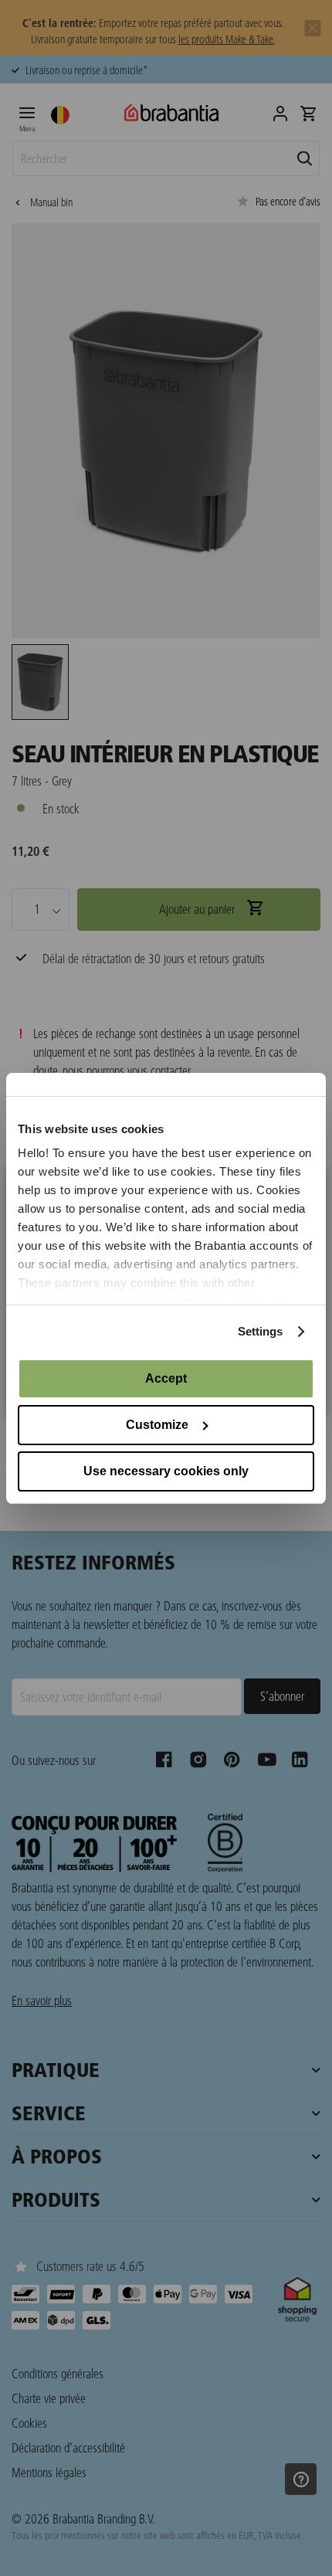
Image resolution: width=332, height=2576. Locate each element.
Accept (166, 1378)
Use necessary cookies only (166, 1471)
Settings (261, 1331)
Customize (157, 1425)
